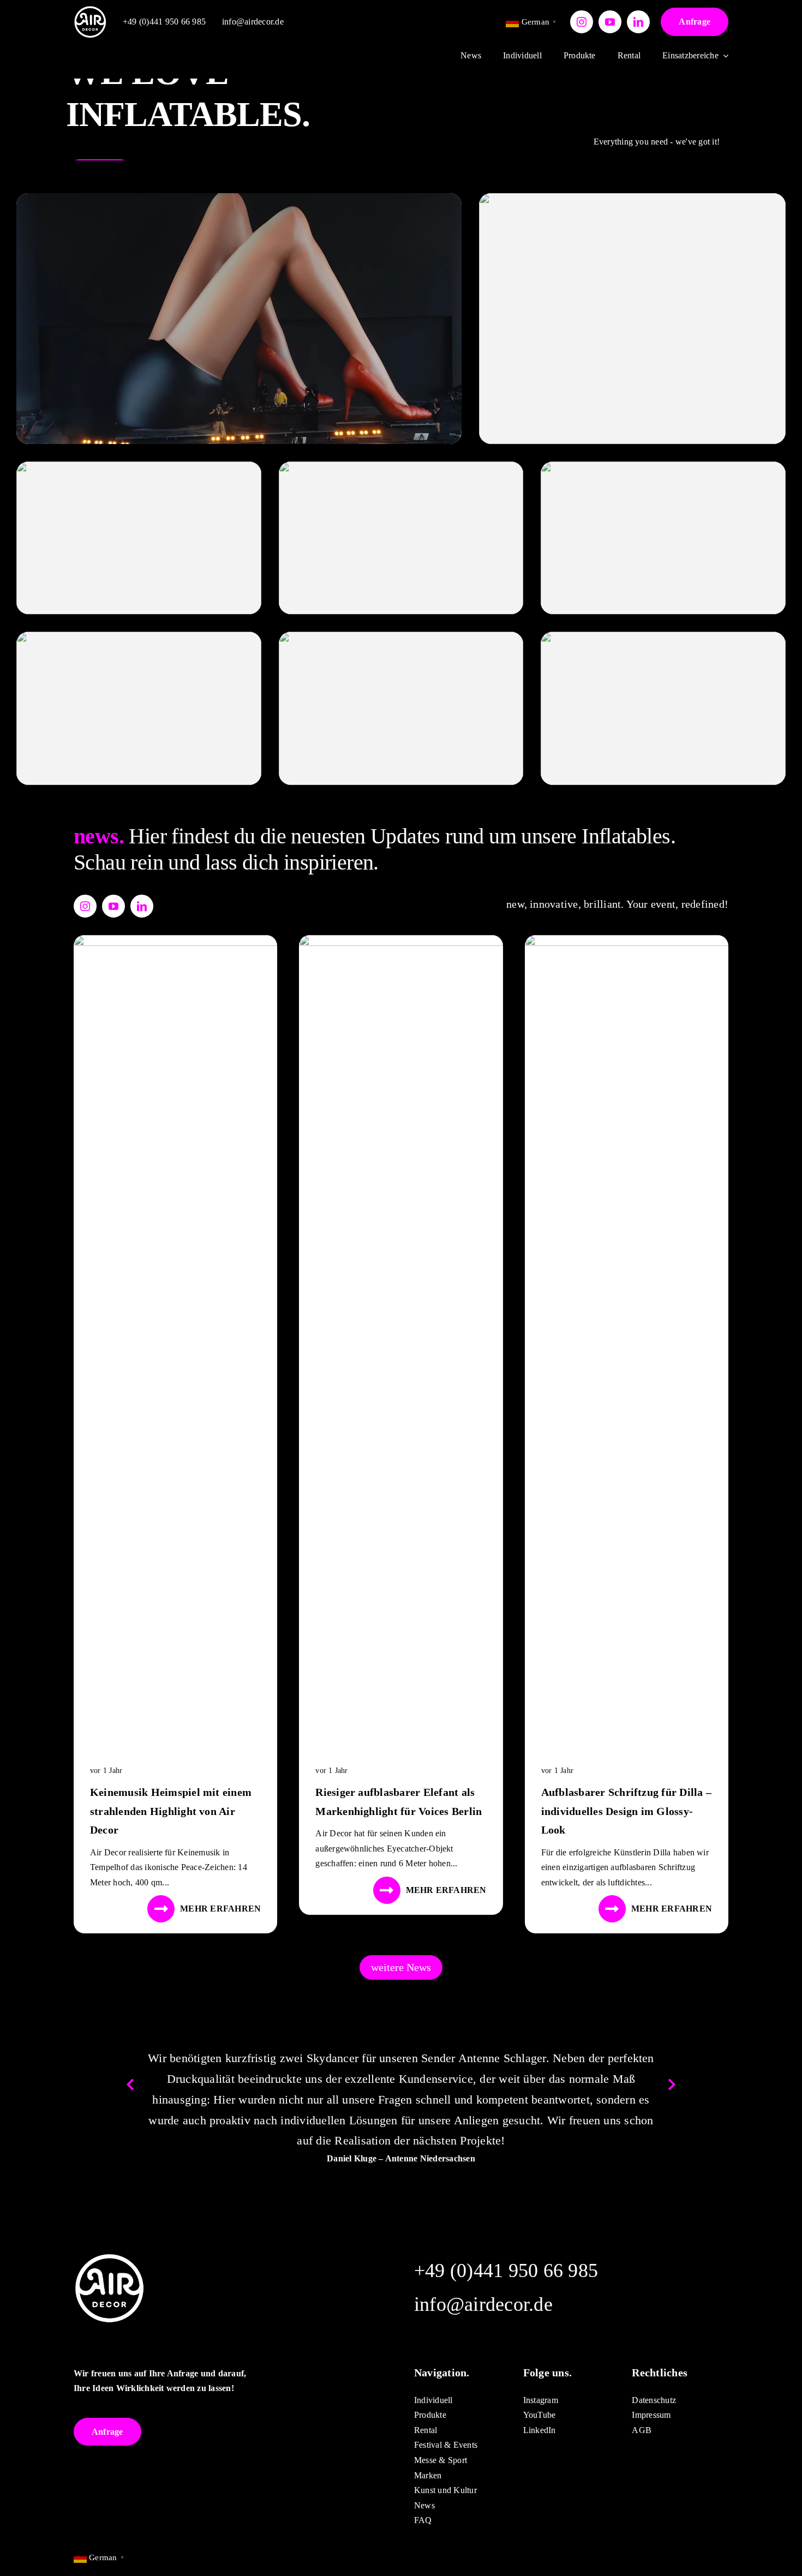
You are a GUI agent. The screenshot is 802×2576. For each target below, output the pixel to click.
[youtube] (610, 22)
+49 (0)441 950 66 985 (164, 22)
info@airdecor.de (253, 22)
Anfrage (695, 22)
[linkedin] (638, 22)
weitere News (401, 1967)
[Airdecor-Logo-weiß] (90, 10)
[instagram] (582, 22)
